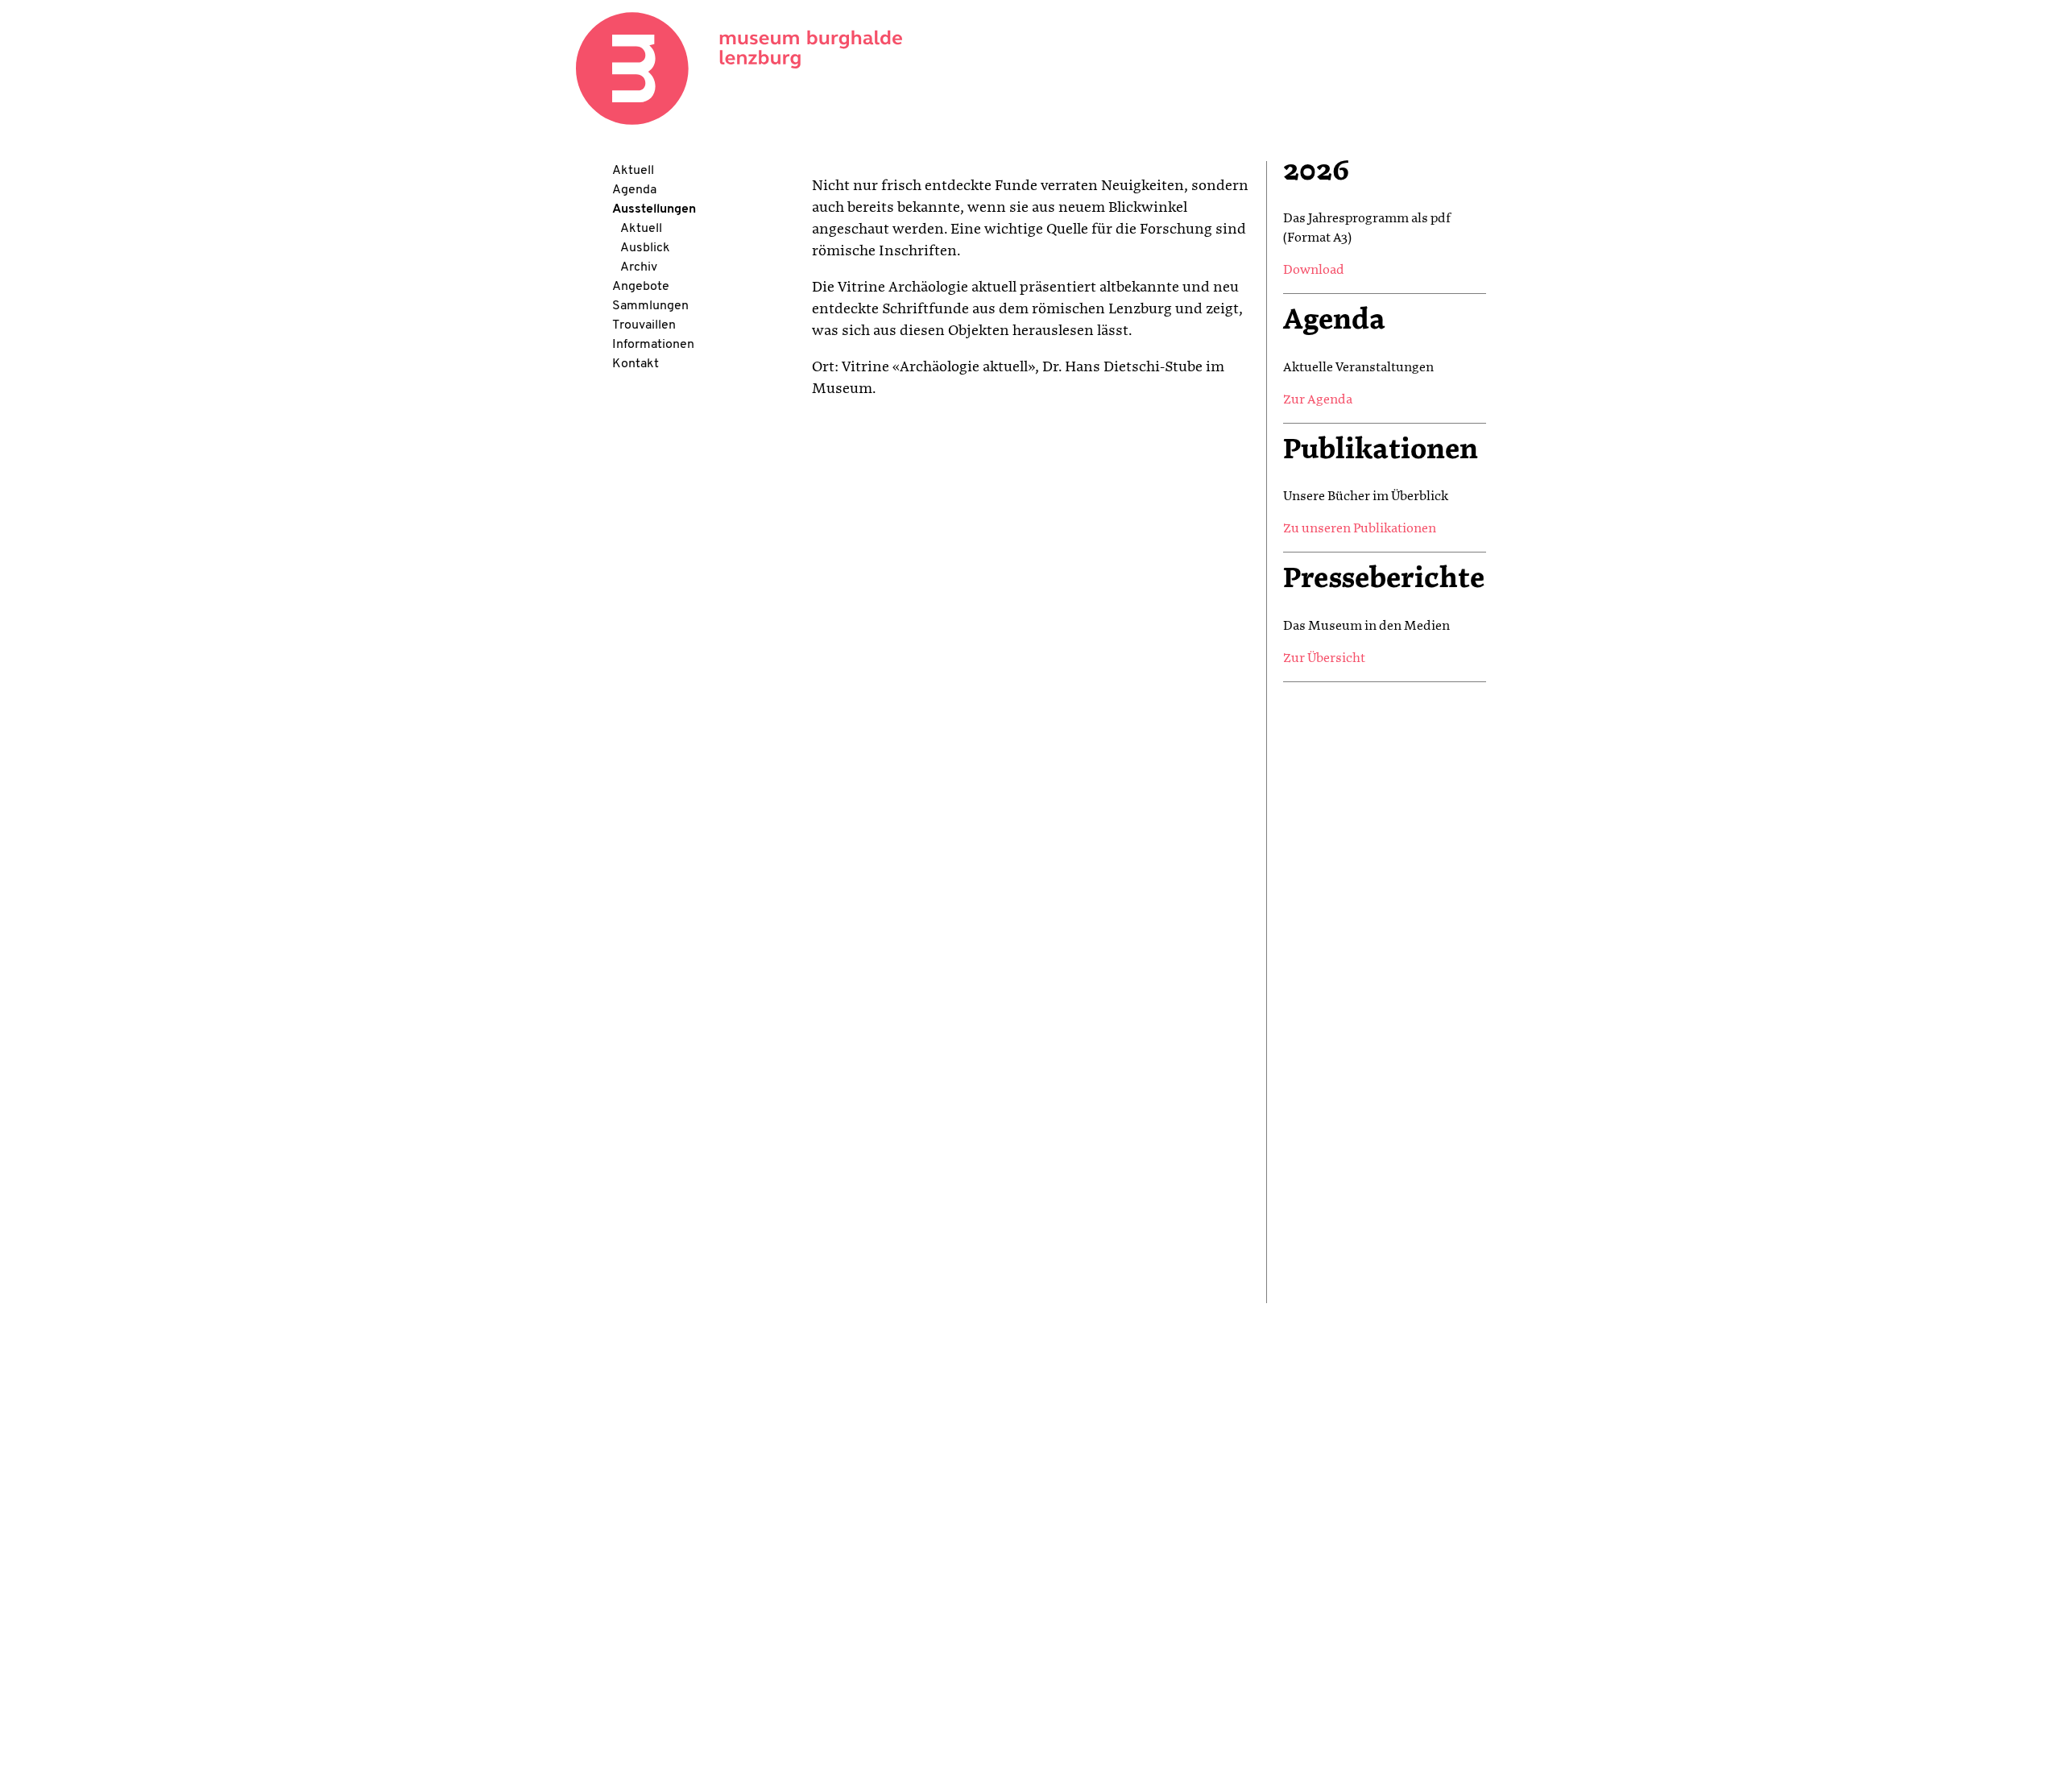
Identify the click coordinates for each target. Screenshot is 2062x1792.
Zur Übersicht (1324, 659)
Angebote (641, 287)
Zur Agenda (1318, 400)
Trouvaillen (644, 325)
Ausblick (645, 248)
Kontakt (636, 364)
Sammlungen (650, 306)
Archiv (639, 267)
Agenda (634, 190)
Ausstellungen (654, 209)
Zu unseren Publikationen (1360, 529)
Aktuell (633, 171)
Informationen (653, 345)
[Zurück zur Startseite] (739, 68)
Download (1314, 271)
